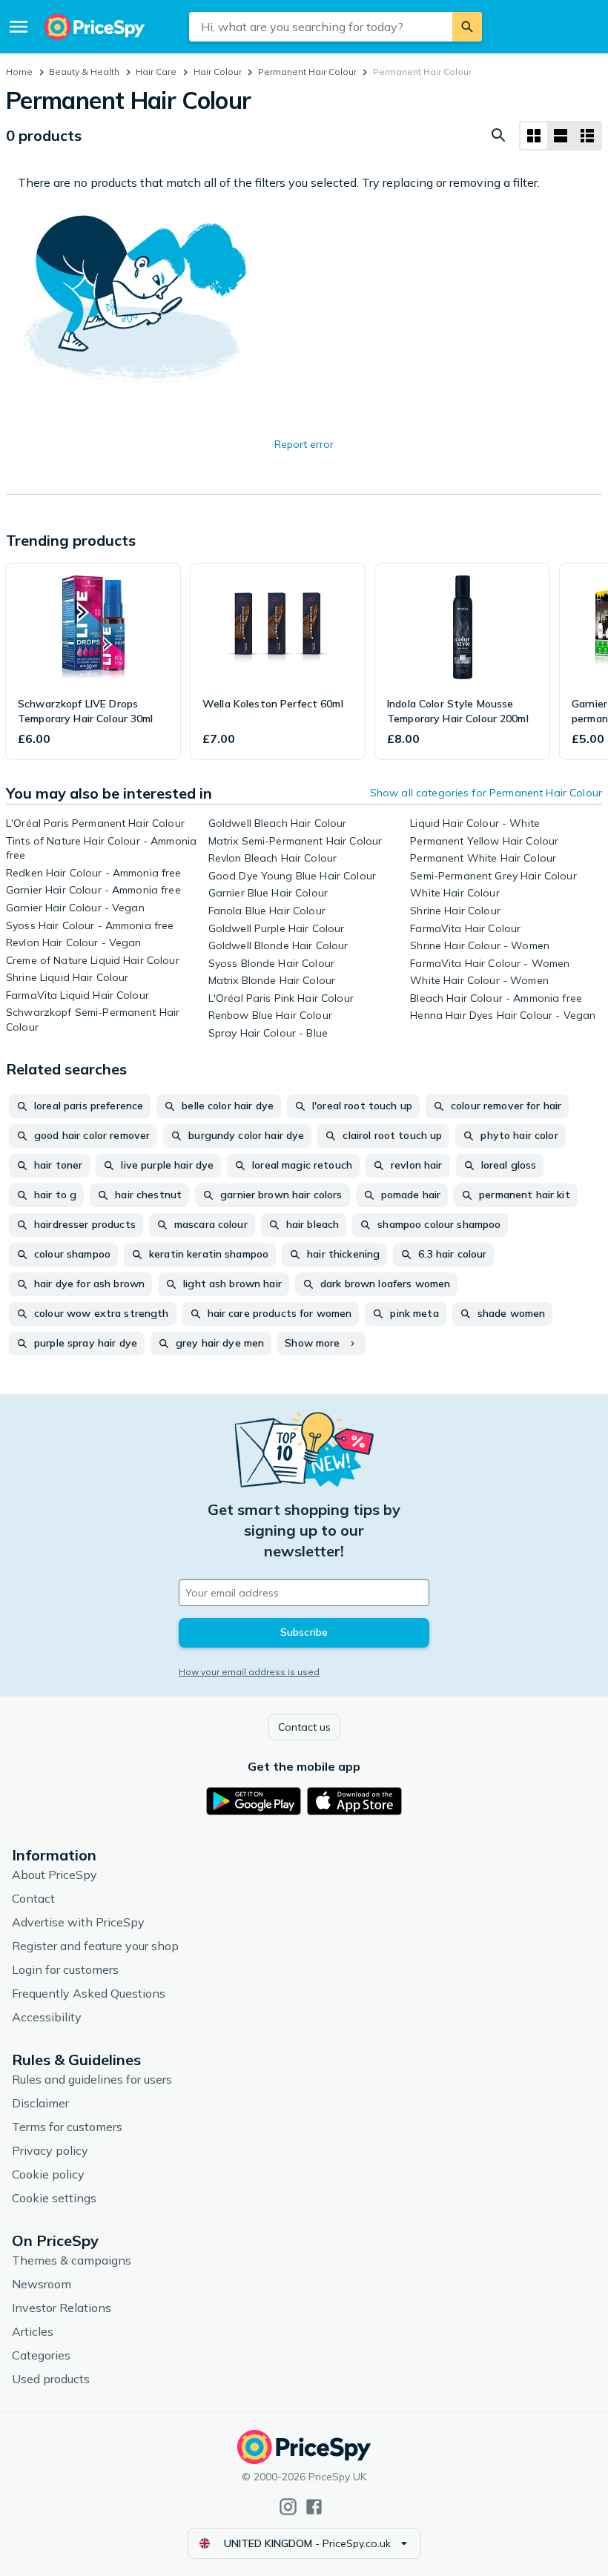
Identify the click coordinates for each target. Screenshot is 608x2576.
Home (19, 72)
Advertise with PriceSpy (78, 1922)
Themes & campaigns (72, 2260)
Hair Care (156, 72)
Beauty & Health (84, 72)
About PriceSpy (54, 1875)
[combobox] (321, 27)
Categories (41, 2355)
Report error (304, 444)
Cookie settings (54, 2198)
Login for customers (65, 1969)
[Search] (467, 27)
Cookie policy (48, 2174)
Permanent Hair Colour (307, 72)
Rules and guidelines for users (92, 2079)
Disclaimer (40, 2103)
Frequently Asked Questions (89, 1993)
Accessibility (47, 2017)
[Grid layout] (534, 136)
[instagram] (288, 2507)
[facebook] (314, 2507)
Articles (33, 2331)
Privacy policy (50, 2150)
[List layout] (561, 136)
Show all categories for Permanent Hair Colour (486, 793)
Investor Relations (62, 2308)
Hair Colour (218, 72)
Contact (33, 1898)
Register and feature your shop (95, 1946)
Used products (51, 2379)
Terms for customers (67, 2127)
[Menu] (19, 27)
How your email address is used (249, 1672)
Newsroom (42, 2284)
